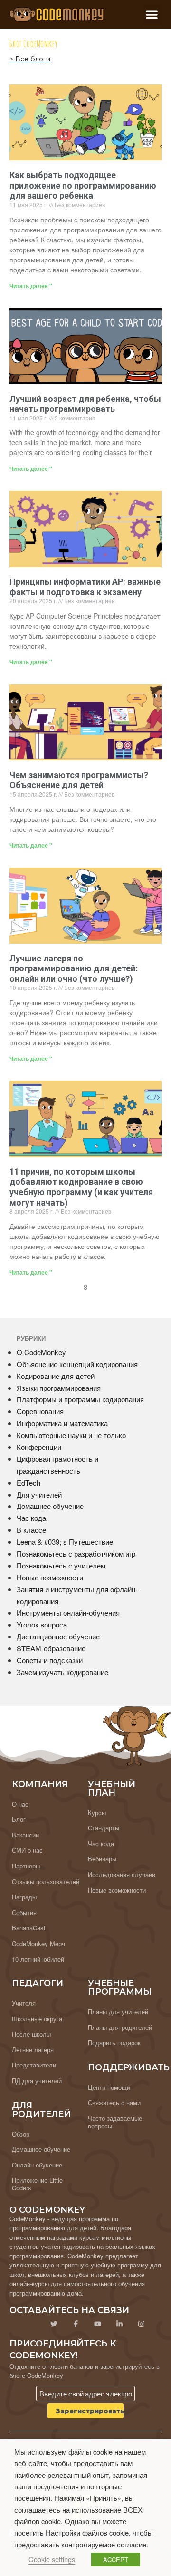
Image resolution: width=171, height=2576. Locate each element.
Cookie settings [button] (52, 2559)
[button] (152, 15)
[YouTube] (97, 2324)
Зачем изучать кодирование (62, 1672)
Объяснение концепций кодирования (77, 1364)
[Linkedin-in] (119, 2324)
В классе (31, 1530)
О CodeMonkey (41, 1352)
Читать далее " (31, 286)
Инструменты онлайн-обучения (68, 1612)
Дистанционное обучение (58, 1636)
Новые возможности (50, 1577)
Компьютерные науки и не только (71, 1435)
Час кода (31, 1518)
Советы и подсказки (50, 1660)
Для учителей (39, 1494)
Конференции (39, 1447)
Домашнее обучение (50, 1506)
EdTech (28, 1483)
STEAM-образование (51, 1648)
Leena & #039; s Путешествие (65, 1542)
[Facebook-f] (76, 2324)
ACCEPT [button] (116, 2560)
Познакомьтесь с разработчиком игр (76, 1553)
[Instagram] (141, 2324)
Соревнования (40, 1411)
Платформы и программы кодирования (80, 1399)
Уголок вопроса (42, 1624)
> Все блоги (30, 59)
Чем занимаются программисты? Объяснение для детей (79, 780)
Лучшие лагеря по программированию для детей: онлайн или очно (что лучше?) (74, 968)
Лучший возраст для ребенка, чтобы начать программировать (85, 404)
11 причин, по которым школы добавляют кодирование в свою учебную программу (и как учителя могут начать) (81, 1187)
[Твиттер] (54, 2324)
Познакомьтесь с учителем (61, 1565)
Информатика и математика (62, 1423)
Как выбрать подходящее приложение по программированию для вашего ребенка (83, 185)
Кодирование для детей (56, 1376)
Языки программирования (59, 1388)
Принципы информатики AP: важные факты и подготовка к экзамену (85, 587)
